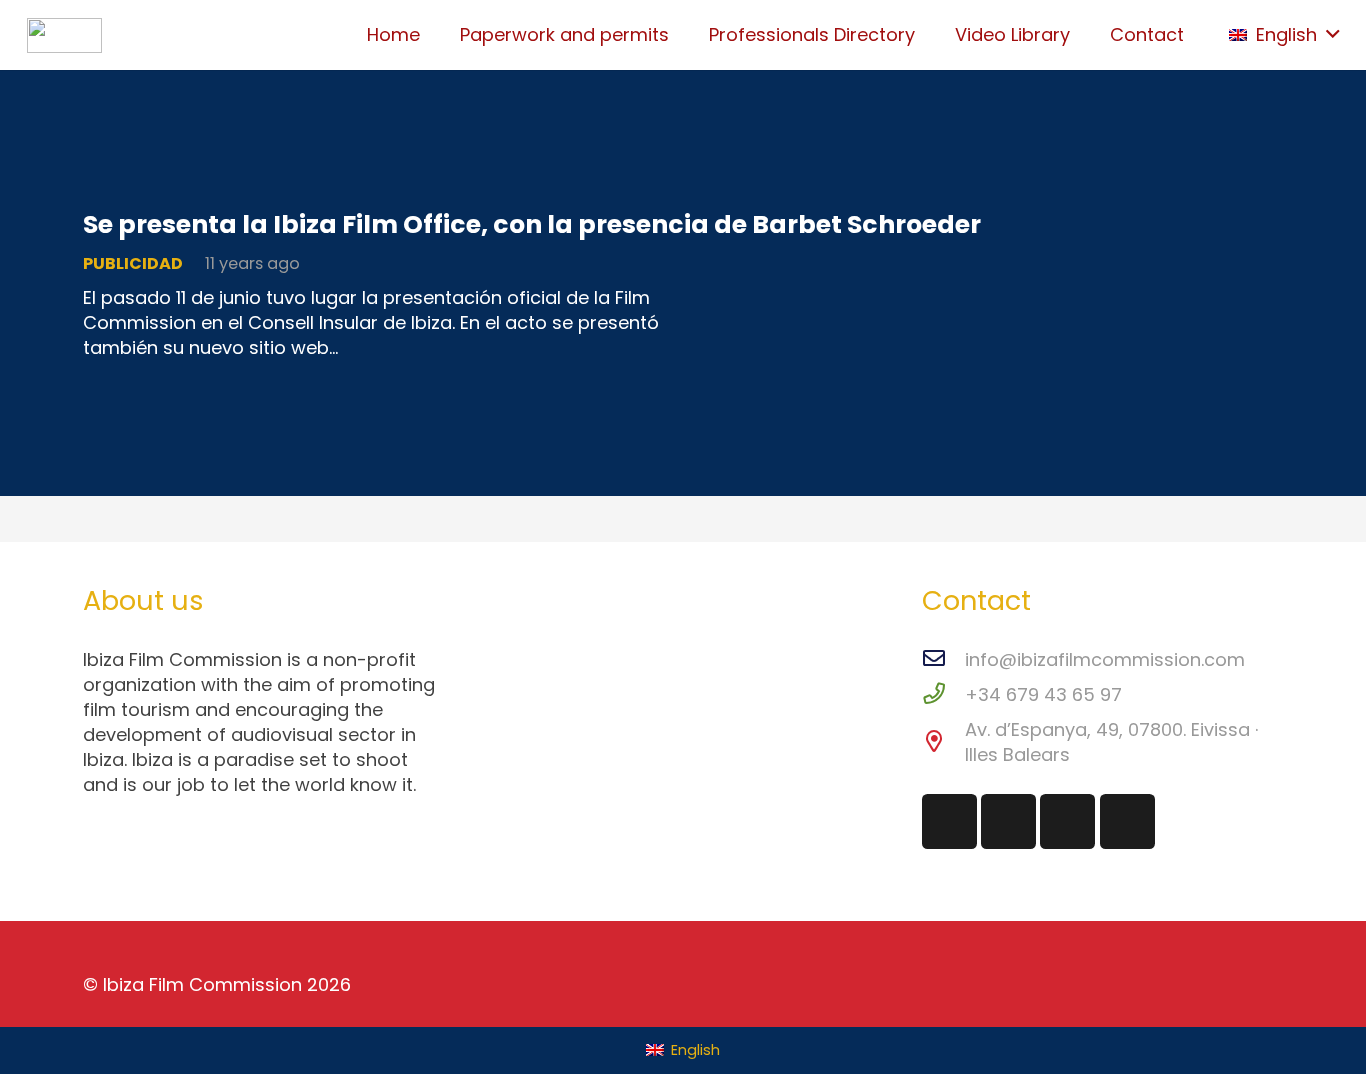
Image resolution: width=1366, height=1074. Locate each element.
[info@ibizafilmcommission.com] (943, 659)
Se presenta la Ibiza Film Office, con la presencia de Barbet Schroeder (532, 224)
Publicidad (133, 263)
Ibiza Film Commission (202, 984)
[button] (1284, 35)
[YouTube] (1127, 821)
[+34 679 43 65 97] (943, 694)
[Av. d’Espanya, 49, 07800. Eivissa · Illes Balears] (943, 742)
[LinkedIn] (1067, 821)
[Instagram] (949, 821)
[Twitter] (1008, 821)
